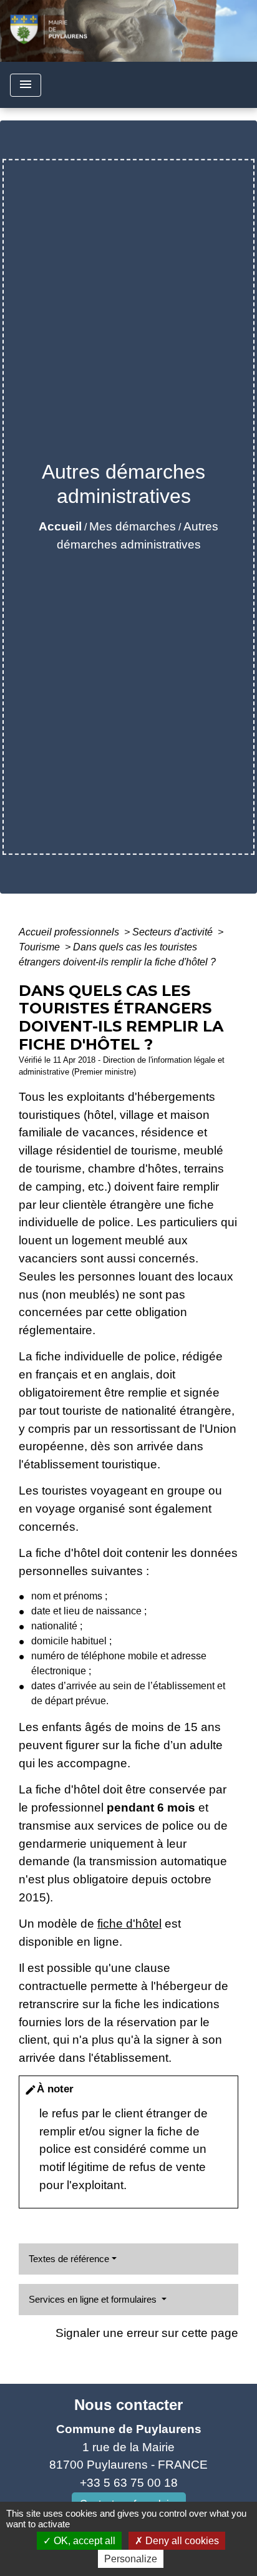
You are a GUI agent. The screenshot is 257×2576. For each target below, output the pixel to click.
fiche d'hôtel (129, 1924)
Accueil (60, 526)
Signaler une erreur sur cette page (147, 2333)
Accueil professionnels (70, 932)
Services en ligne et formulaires (94, 2299)
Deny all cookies (181, 2541)
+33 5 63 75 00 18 (129, 2483)
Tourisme (41, 947)
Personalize (131, 2559)
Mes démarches (133, 526)
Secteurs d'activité (174, 932)
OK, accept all (83, 2541)
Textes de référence (69, 2259)
